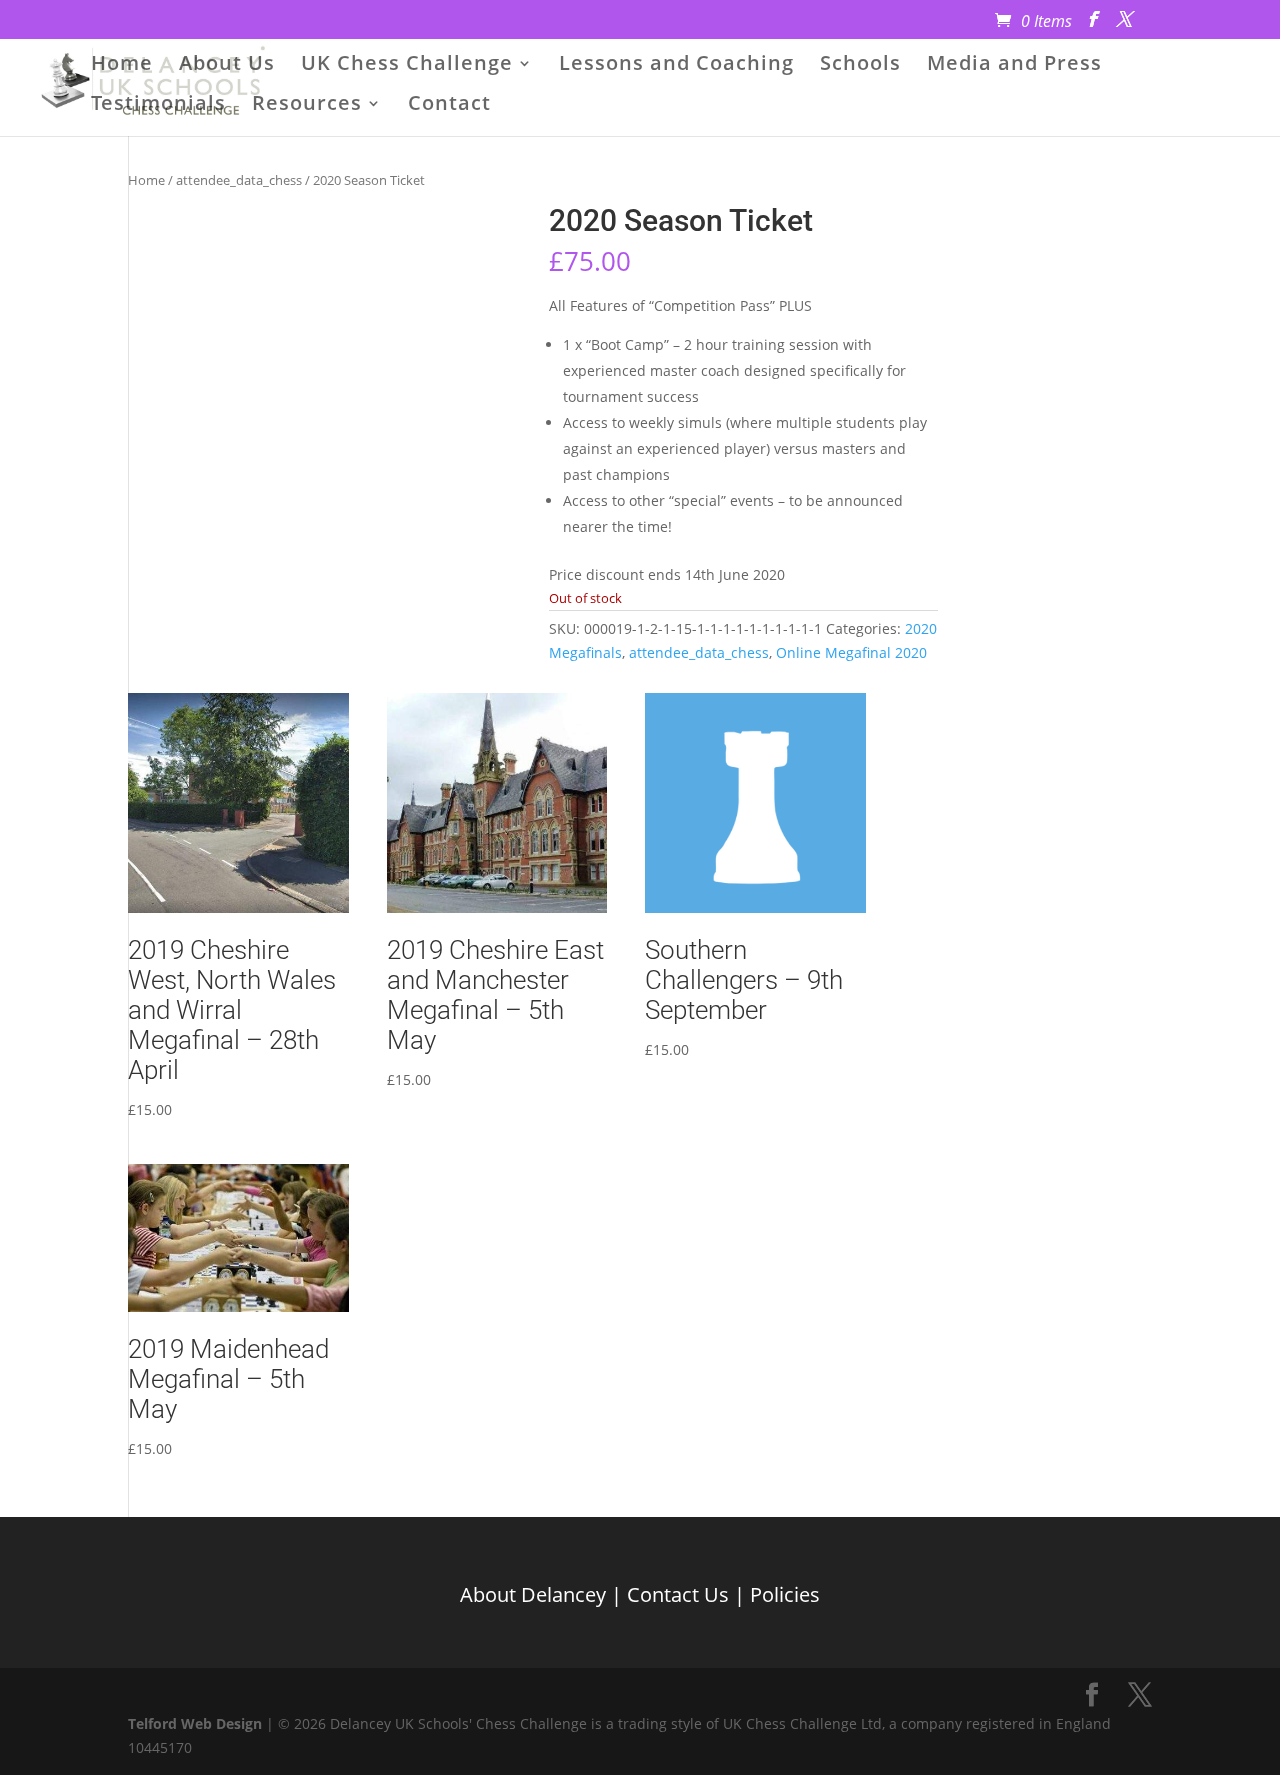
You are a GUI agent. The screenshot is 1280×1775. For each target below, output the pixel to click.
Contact (449, 106)
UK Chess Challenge (407, 66)
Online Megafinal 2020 (851, 652)
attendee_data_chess (239, 180)
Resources (307, 106)
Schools (860, 66)
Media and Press (1014, 66)
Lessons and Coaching (676, 66)
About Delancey (533, 1594)
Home (122, 66)
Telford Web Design (195, 1723)
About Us (227, 66)
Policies (785, 1594)
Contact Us (678, 1594)
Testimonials (158, 106)
